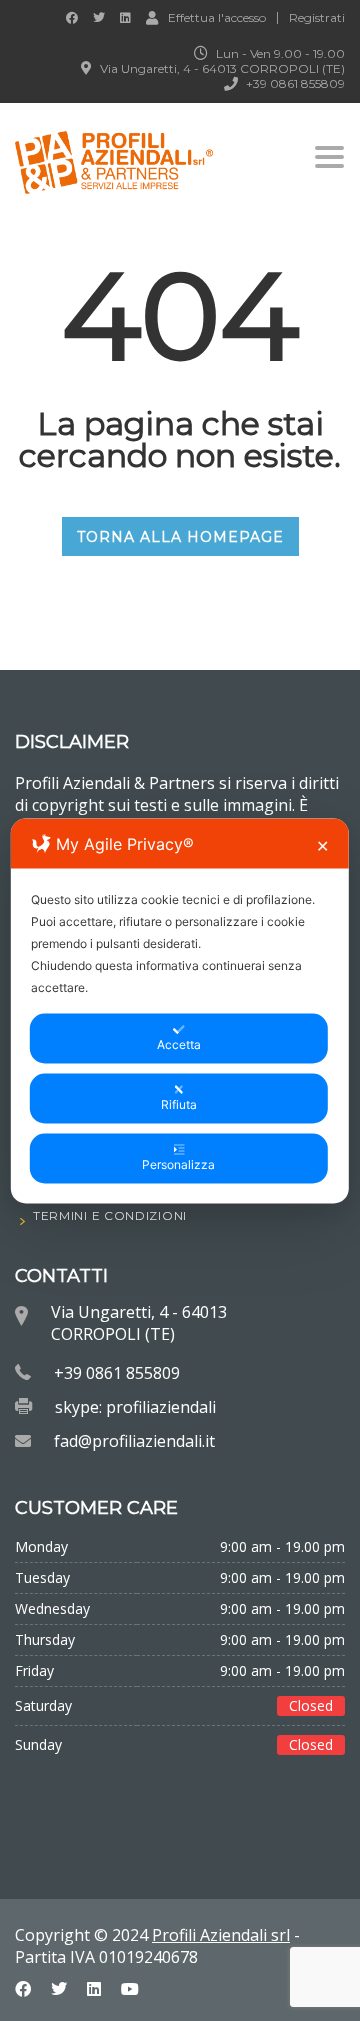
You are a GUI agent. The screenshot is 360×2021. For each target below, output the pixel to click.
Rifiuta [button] (179, 1103)
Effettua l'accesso (217, 17)
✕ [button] (322, 845)
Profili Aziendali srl (221, 1935)
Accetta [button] (179, 1043)
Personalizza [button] (178, 1163)
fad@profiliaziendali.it (134, 1441)
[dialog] (180, 1010)
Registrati (317, 18)
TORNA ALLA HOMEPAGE (180, 537)
